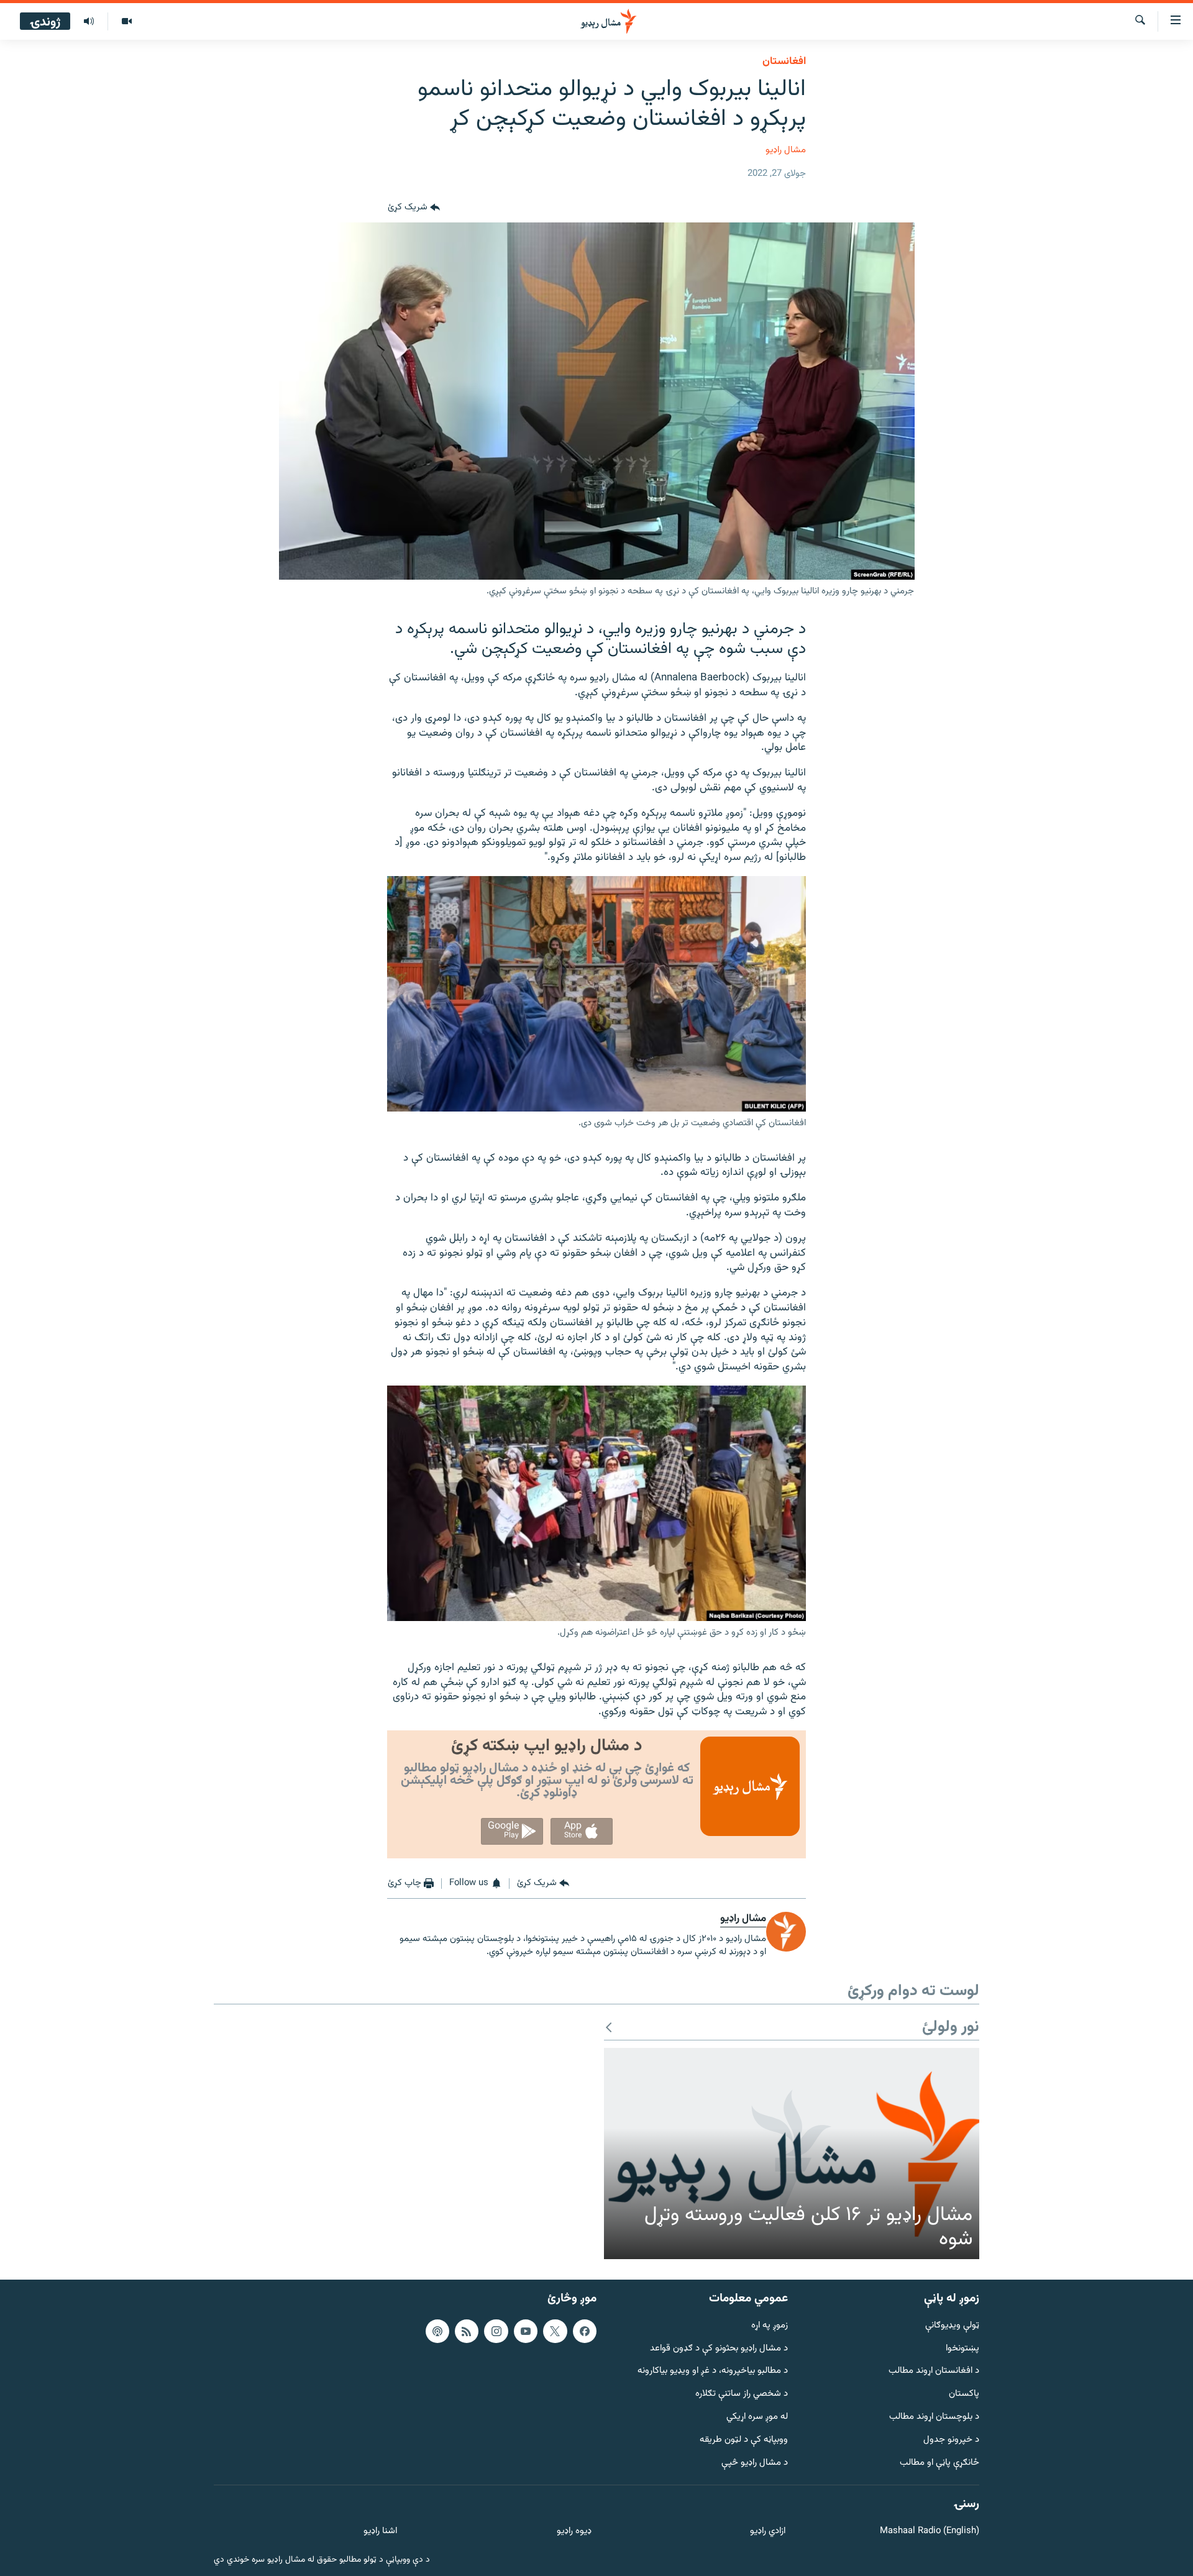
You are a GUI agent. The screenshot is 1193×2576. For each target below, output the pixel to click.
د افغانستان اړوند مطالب (934, 2371)
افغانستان (784, 62)
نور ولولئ (951, 2028)
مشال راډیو (786, 150)
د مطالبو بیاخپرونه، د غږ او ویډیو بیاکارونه (713, 2371)
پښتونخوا (962, 2348)
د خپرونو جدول (951, 2440)
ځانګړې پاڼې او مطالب (939, 2463)
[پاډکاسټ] (437, 2331)
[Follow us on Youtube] (526, 2331)
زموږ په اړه (770, 2326)
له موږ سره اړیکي (757, 2417)
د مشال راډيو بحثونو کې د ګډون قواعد (719, 2348)
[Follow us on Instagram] (496, 2331)
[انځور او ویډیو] (126, 22)
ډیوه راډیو (574, 2532)
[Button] (414, 208)
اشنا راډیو (380, 2532)
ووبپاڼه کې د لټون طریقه (744, 2440)
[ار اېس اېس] (467, 2331)
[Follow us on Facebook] (585, 2331)
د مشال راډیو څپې (755, 2463)
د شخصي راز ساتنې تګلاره (742, 2394)
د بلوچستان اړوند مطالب (934, 2417)
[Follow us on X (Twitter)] (555, 2331)
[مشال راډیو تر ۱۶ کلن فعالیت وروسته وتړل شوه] (792, 2154)
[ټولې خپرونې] (89, 22)
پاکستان (964, 2394)
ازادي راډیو (768, 2532)
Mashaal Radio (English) (930, 2532)
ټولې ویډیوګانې (952, 2326)
